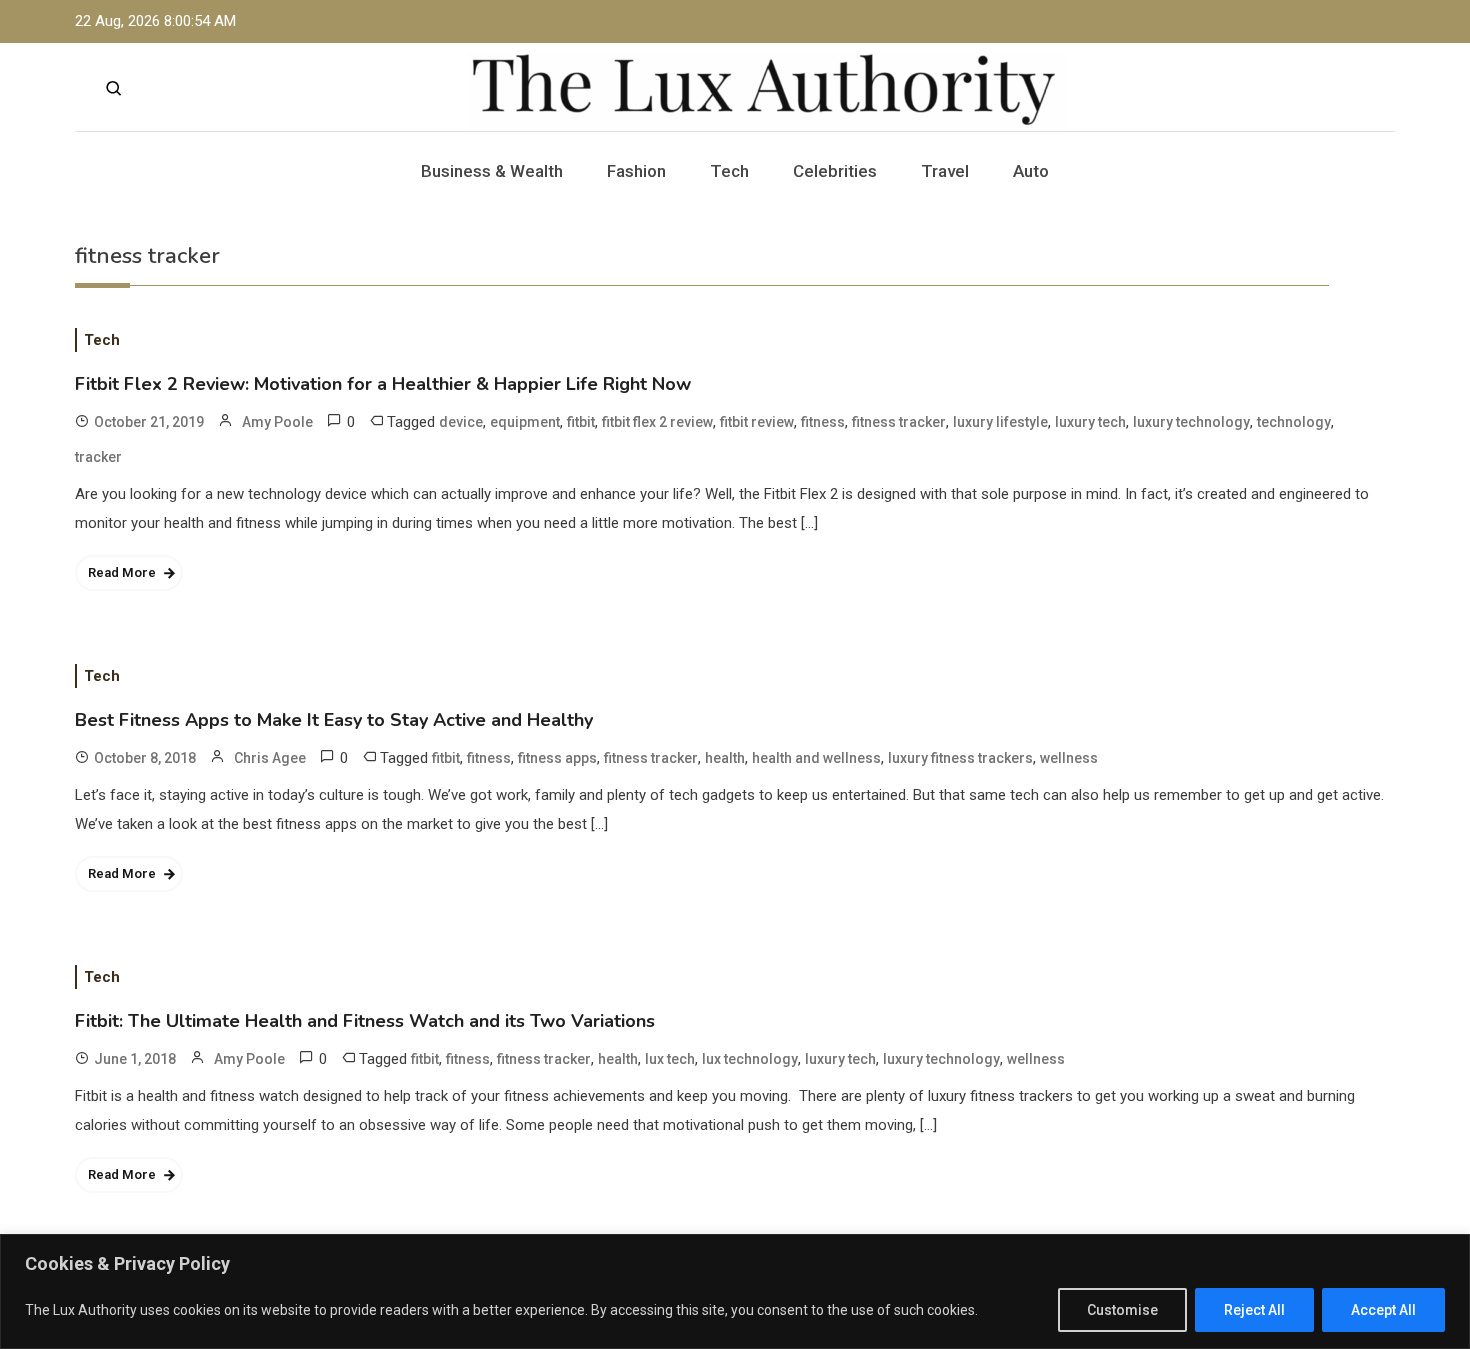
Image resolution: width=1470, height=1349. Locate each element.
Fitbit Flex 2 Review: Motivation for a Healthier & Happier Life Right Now (383, 384)
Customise (1122, 1310)
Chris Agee (270, 758)
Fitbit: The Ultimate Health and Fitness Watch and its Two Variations (365, 1021)
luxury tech (1090, 422)
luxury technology (1191, 422)
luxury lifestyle (1000, 422)
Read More (122, 572)
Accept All (1383, 1310)
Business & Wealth (492, 171)
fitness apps (557, 758)
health (725, 758)
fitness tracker (899, 422)
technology (1294, 422)
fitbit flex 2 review (657, 422)
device (461, 422)
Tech (729, 171)
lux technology (750, 1059)
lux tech (670, 1059)
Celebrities (835, 171)
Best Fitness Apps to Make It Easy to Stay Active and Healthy (334, 720)
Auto (1031, 171)
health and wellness (816, 758)
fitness (823, 422)
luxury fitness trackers (960, 758)
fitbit (581, 422)
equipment (525, 422)
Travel (945, 171)
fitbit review (757, 422)
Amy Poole (277, 422)
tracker (98, 457)
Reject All (1254, 1310)
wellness (1069, 758)
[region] (735, 1291)
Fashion (636, 171)
